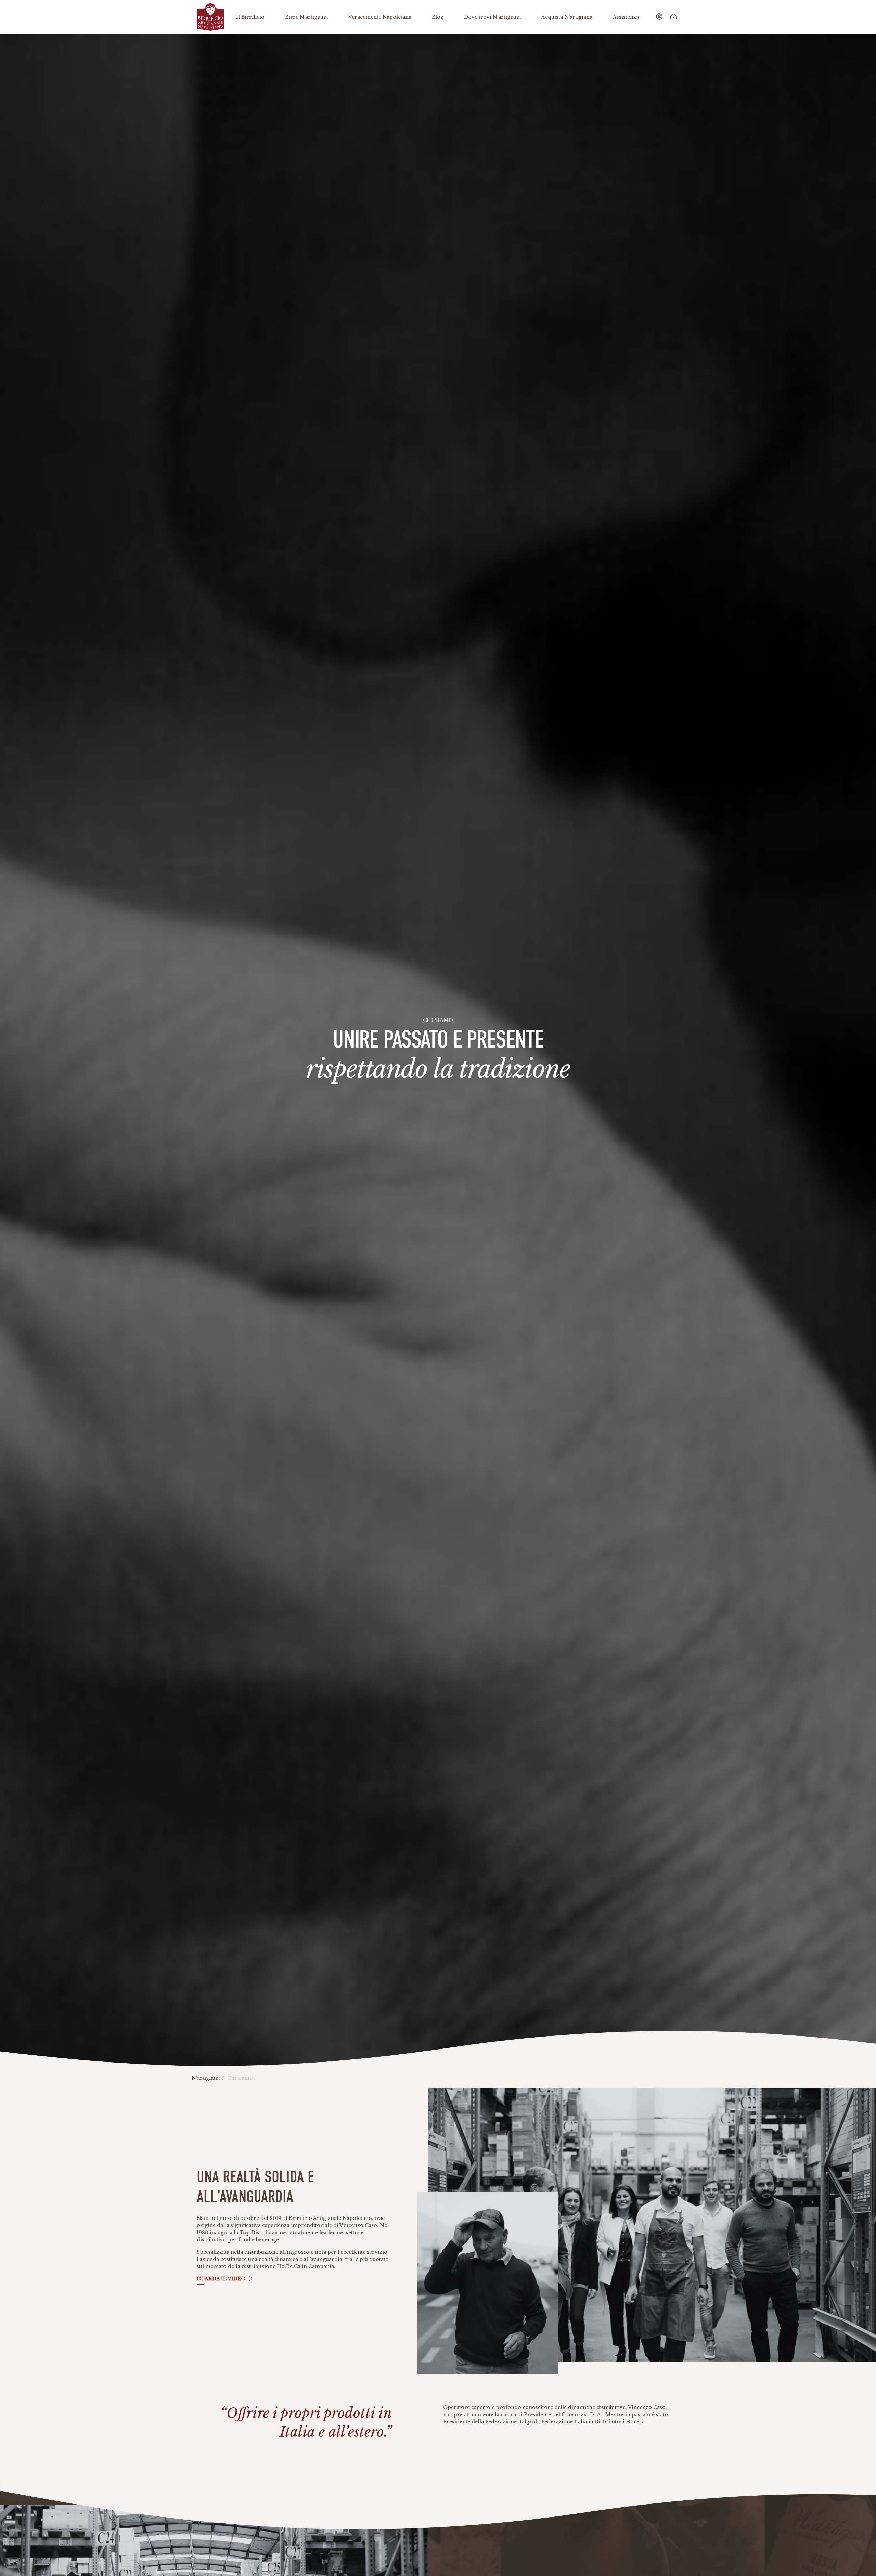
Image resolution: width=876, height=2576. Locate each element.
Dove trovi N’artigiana (492, 17)
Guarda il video (221, 2279)
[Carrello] (674, 17)
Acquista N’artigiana (567, 17)
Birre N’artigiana (306, 17)
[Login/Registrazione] (660, 17)
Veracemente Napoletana (380, 17)
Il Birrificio (250, 17)
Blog (438, 17)
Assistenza (626, 17)
